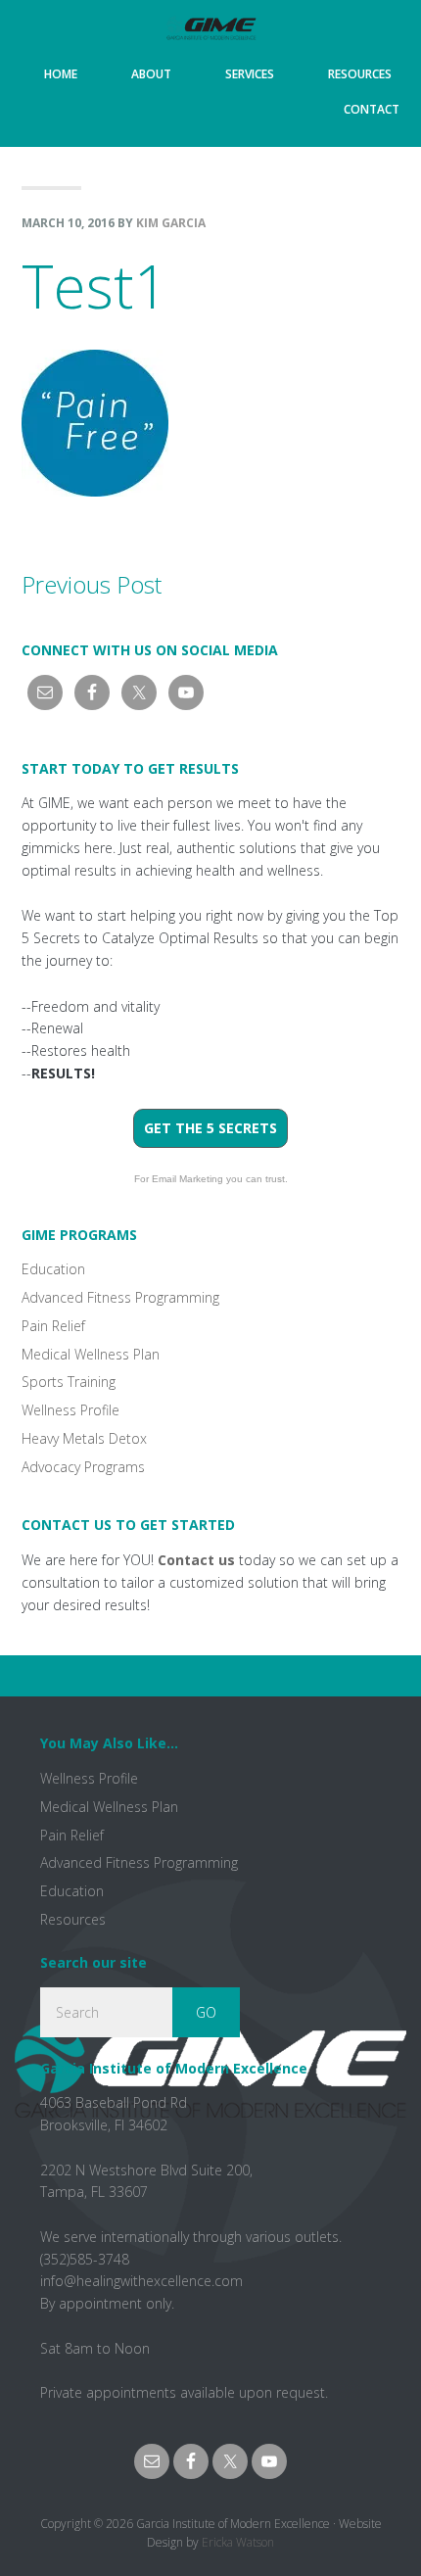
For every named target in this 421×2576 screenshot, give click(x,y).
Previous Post (92, 584)
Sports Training (69, 1382)
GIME (210, 28)
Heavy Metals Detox (84, 1438)
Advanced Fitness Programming (120, 1297)
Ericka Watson (238, 2542)
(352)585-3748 (85, 2259)
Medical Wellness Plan (91, 1354)
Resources (73, 1919)
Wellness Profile (70, 1410)
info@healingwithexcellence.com (141, 2281)
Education (53, 1269)
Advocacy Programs (83, 1467)
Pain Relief (53, 1326)
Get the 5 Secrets (210, 1128)
